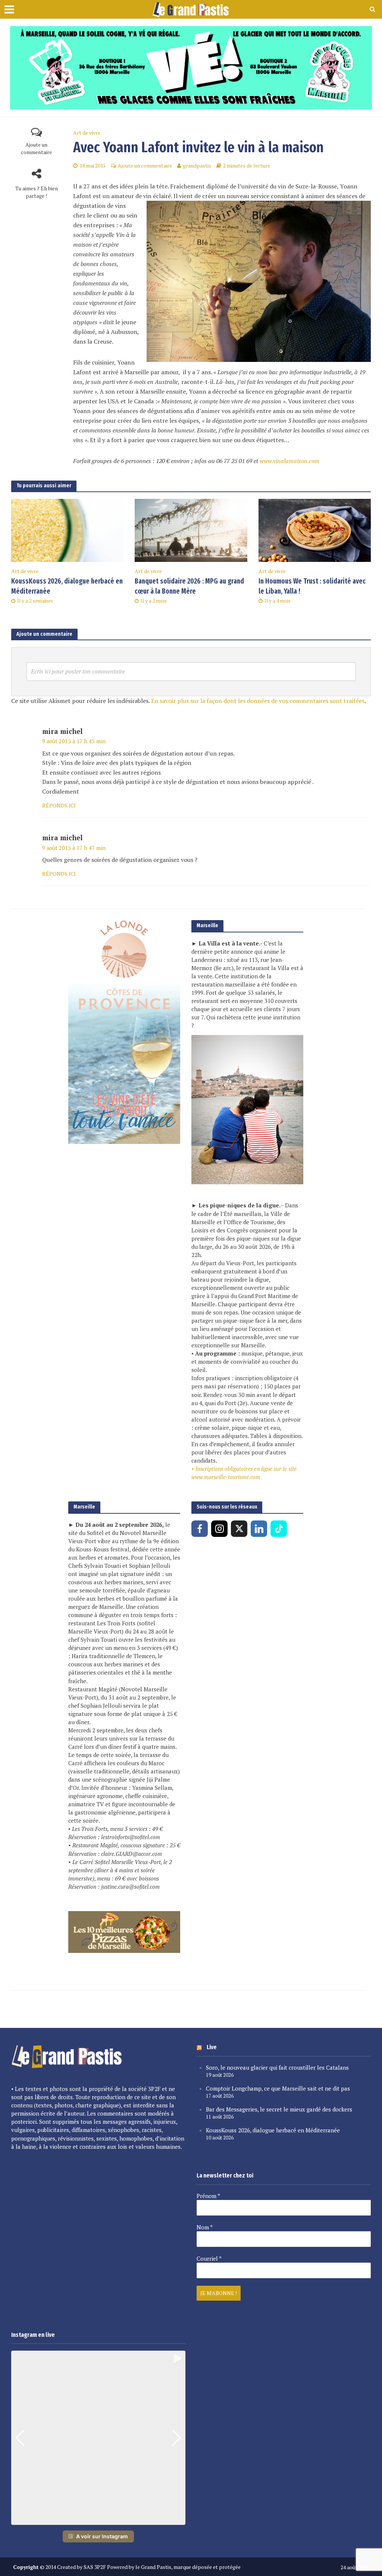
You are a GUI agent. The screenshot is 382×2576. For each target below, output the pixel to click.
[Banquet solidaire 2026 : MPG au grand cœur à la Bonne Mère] (191, 529)
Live (212, 2047)
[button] (98, 2520)
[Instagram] (219, 1529)
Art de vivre (87, 133)
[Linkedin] (259, 1529)
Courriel (209, 2258)
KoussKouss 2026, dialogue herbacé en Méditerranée (67, 586)
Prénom (208, 2196)
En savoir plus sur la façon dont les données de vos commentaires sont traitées (258, 701)
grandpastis (197, 165)
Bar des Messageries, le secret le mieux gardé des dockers (279, 2109)
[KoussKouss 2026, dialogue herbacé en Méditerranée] (67, 529)
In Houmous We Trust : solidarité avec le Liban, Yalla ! (312, 586)
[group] (98, 2438)
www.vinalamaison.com (289, 461)
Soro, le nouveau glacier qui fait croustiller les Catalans (277, 2067)
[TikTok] (279, 1529)
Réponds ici (59, 805)
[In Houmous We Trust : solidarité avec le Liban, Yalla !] (315, 529)
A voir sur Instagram (102, 2536)
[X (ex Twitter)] (239, 1529)
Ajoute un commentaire (36, 148)
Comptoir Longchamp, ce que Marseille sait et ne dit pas (278, 2088)
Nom (205, 2227)
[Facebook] (200, 1529)
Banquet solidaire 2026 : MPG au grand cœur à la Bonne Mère (189, 586)
